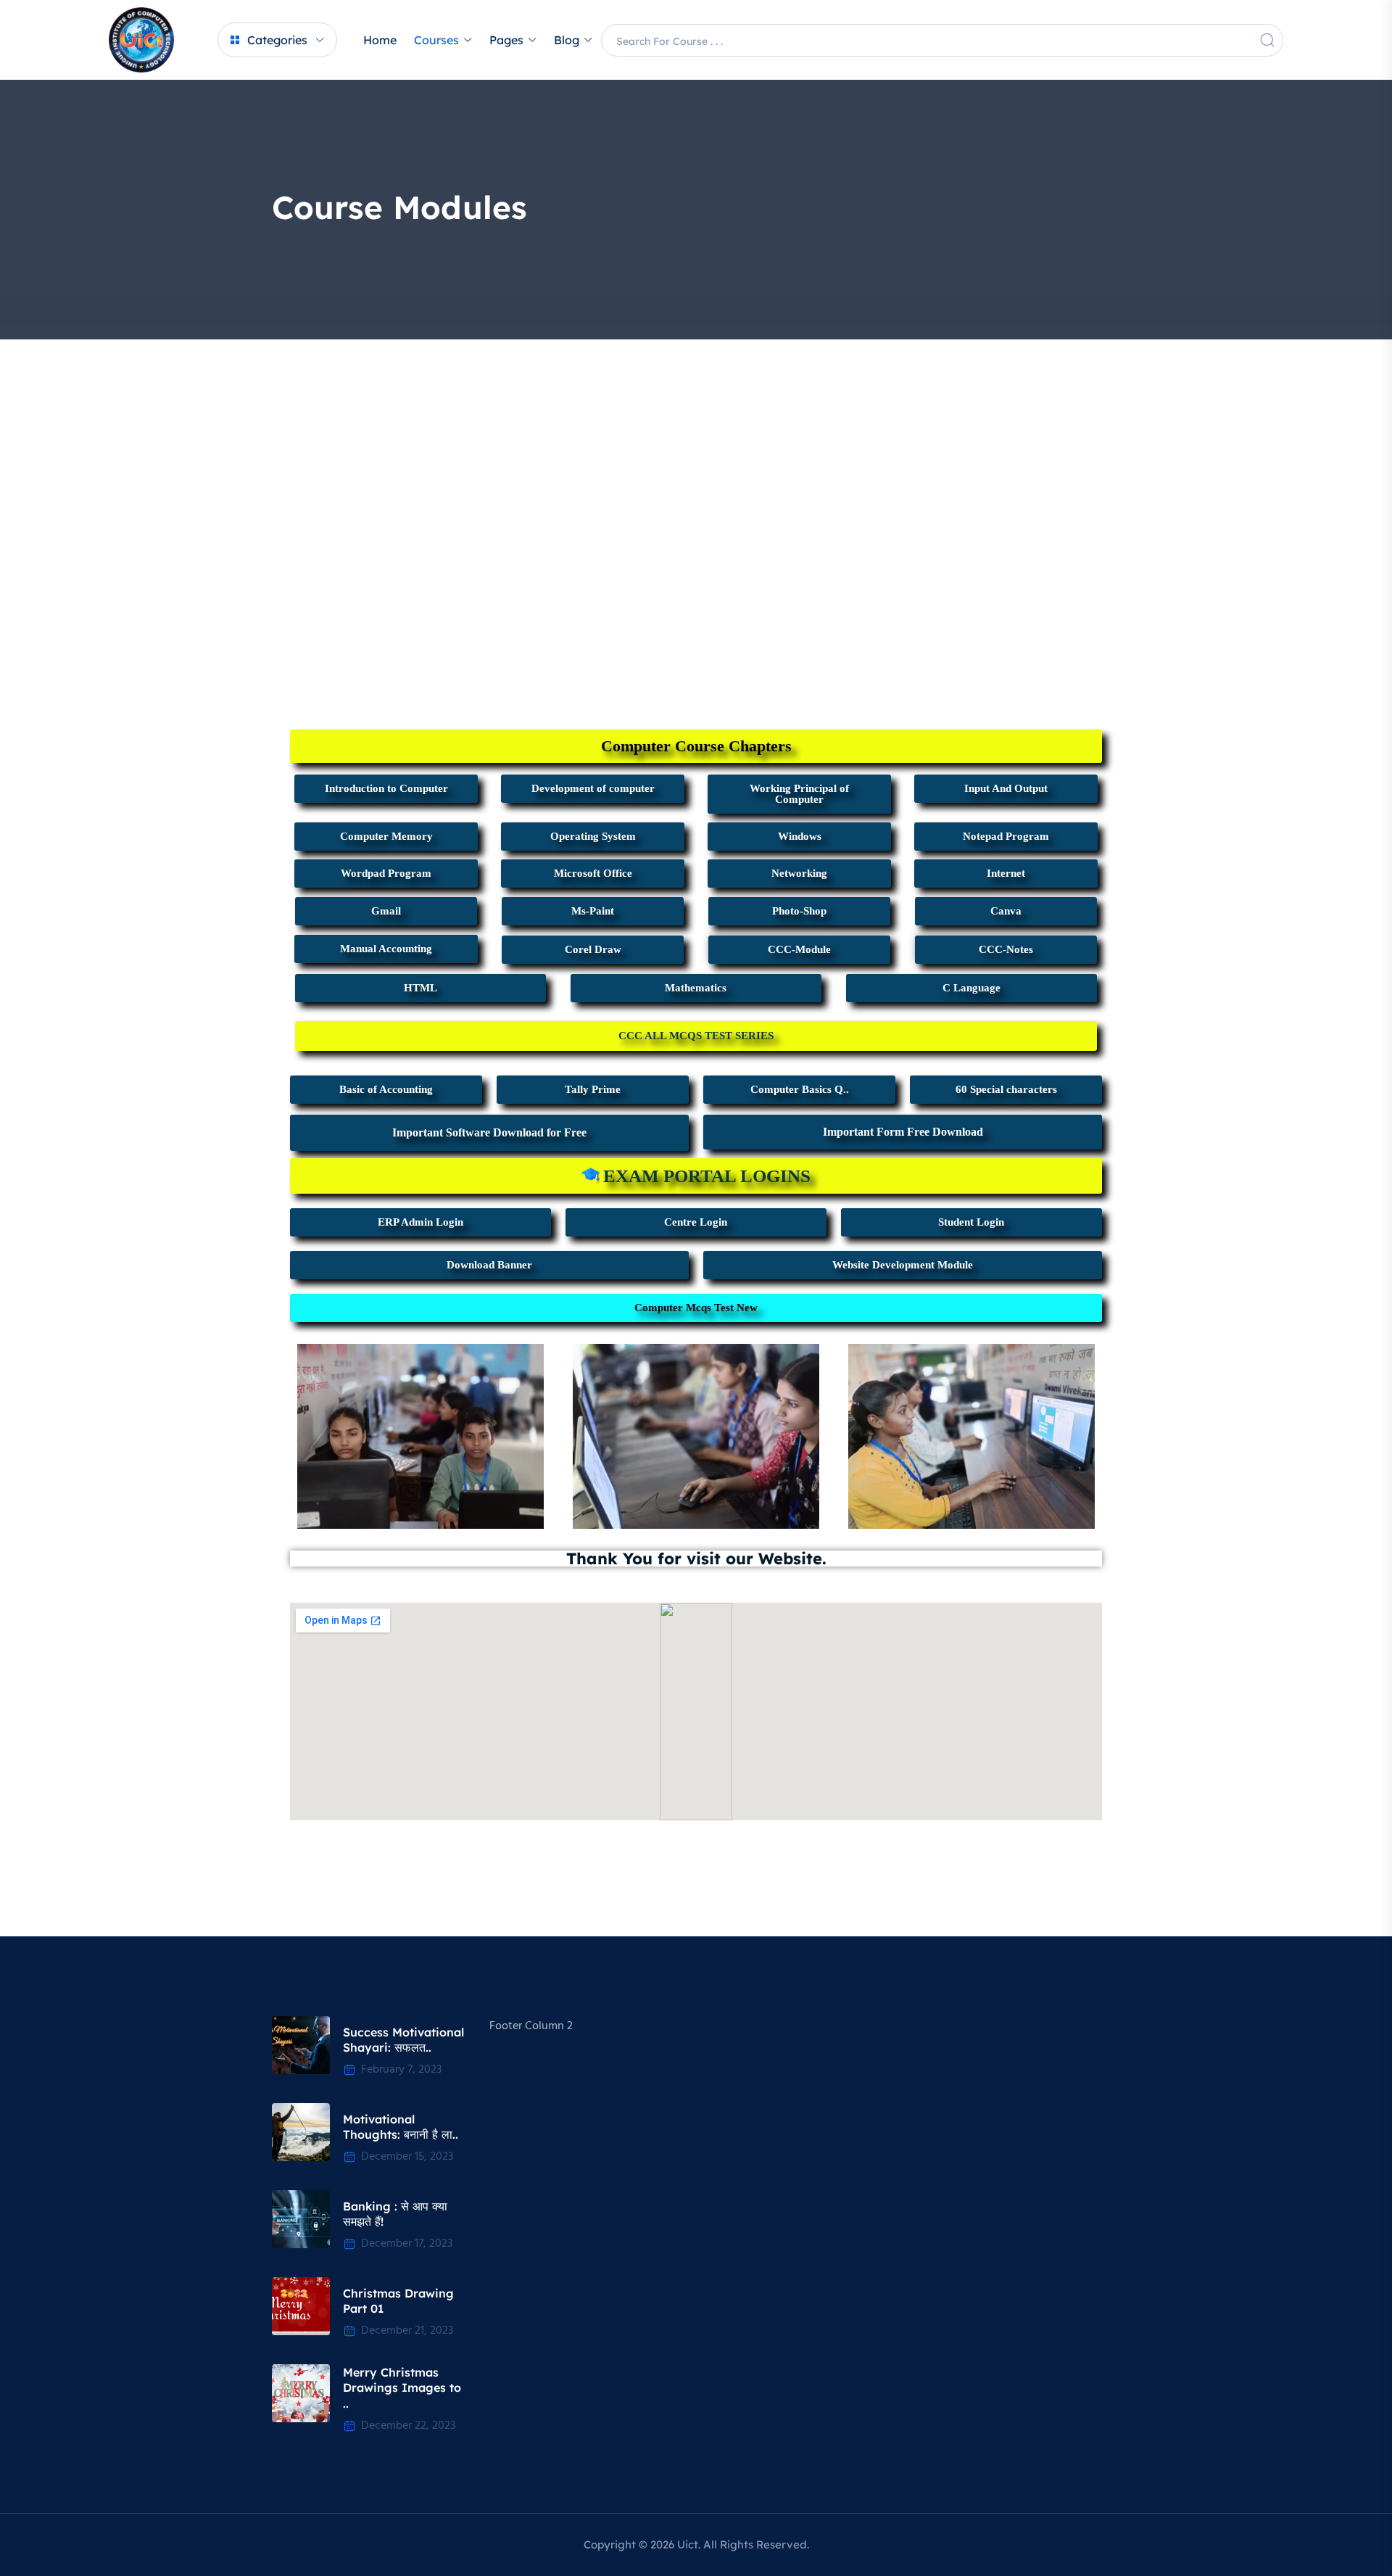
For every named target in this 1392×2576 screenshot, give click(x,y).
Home (380, 40)
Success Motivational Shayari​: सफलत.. (403, 2040)
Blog (567, 40)
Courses (436, 40)
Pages (506, 40)
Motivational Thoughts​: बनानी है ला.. (401, 2127)
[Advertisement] (696, 447)
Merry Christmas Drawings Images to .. (402, 2388)
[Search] (1267, 40)
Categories (277, 40)
